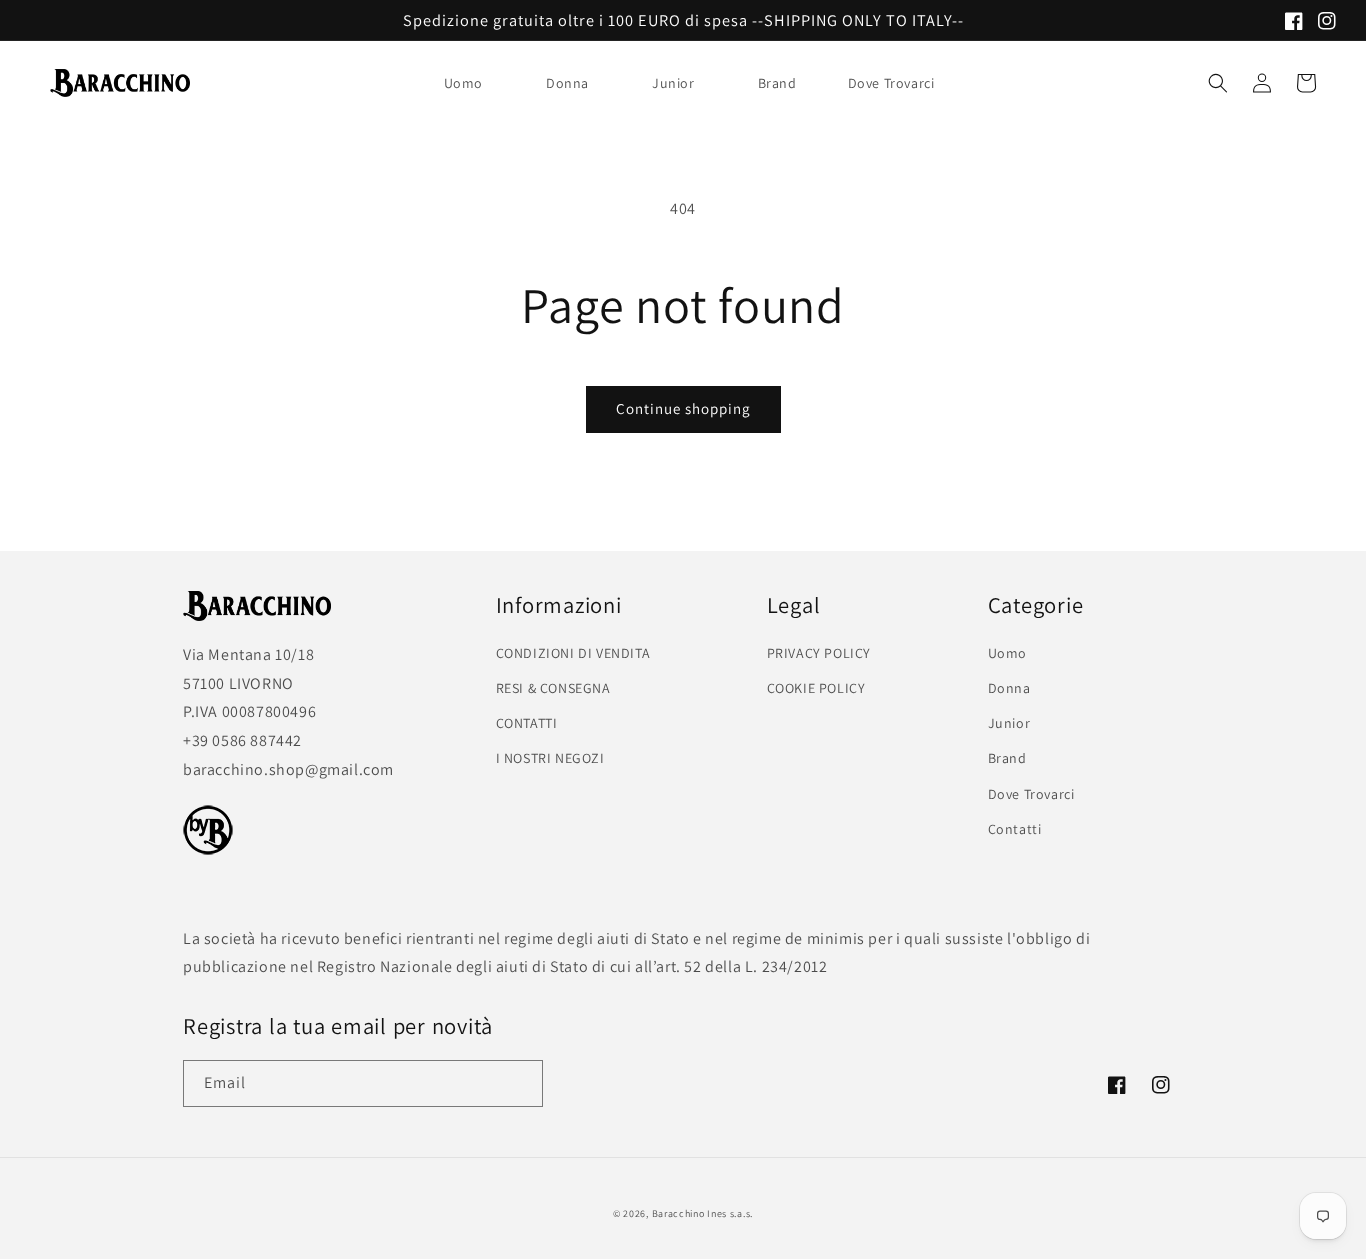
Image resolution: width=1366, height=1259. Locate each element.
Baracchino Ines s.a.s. (702, 1213)
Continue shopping (683, 408)
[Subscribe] (520, 1083)
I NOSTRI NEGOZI (550, 758)
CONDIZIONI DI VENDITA (573, 653)
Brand (777, 83)
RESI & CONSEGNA (553, 688)
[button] (471, 83)
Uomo (463, 83)
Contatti (1015, 829)
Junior (673, 83)
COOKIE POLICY (816, 688)
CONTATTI (527, 723)
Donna (567, 83)
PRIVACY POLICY (819, 653)
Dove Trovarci (1031, 794)
